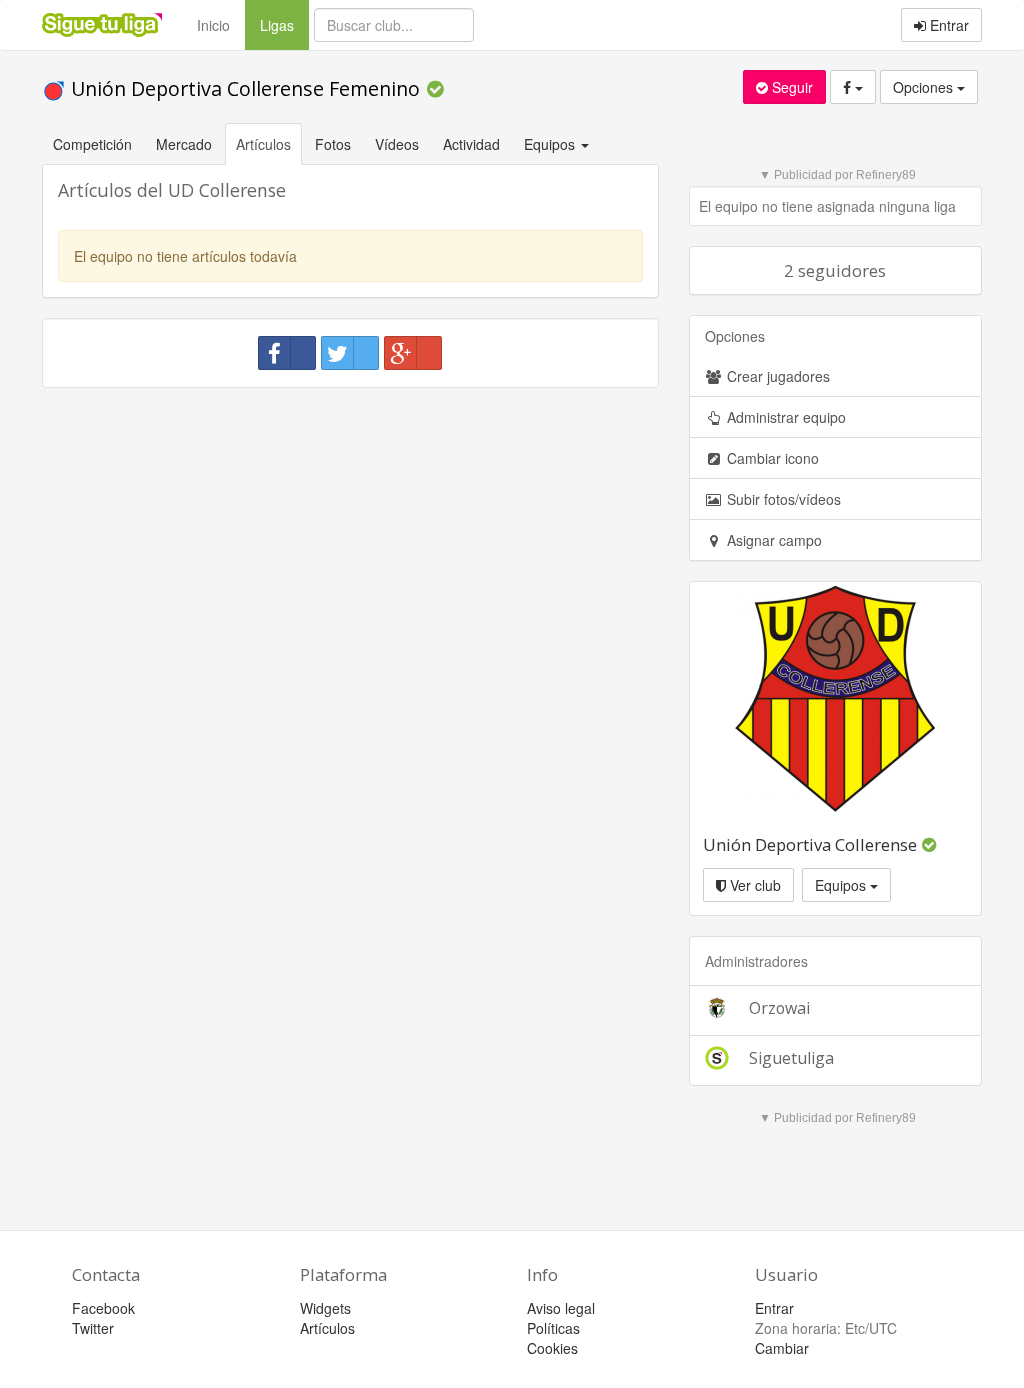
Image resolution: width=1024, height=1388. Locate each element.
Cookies (552, 1348)
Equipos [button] (551, 144)
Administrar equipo (784, 417)
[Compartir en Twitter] (350, 353)
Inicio (213, 25)
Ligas (284, 24)
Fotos (333, 144)
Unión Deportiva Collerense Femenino (245, 88)
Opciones (925, 87)
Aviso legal (561, 1308)
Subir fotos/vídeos (782, 499)
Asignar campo (772, 540)
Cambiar (782, 1348)
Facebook (103, 1308)
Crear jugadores (776, 376)
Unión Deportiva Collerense (812, 844)
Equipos (842, 885)
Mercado (184, 144)
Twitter (93, 1328)
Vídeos (397, 144)
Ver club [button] (753, 885)
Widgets (325, 1308)
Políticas (553, 1328)
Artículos (263, 144)
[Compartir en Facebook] (287, 353)
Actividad (471, 144)
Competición (92, 144)
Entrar (947, 25)
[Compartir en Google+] (413, 353)
